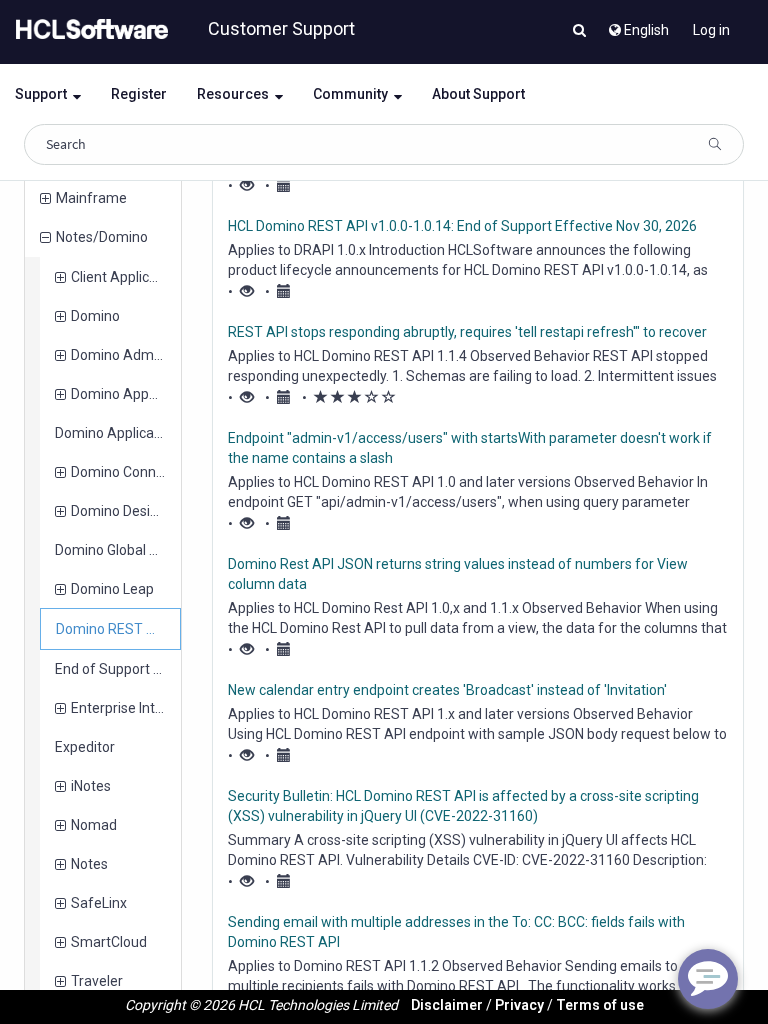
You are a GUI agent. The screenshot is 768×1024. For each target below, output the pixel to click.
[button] (579, 32)
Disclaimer (447, 1005)
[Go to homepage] (88, 30)
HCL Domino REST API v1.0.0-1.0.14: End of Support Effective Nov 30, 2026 (462, 226)
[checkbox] (321, 397)
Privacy (519, 1005)
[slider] (355, 398)
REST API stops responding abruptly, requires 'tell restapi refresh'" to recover (467, 332)
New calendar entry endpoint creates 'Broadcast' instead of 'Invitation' (447, 690)
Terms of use (600, 1005)
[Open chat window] (708, 979)
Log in (711, 30)
